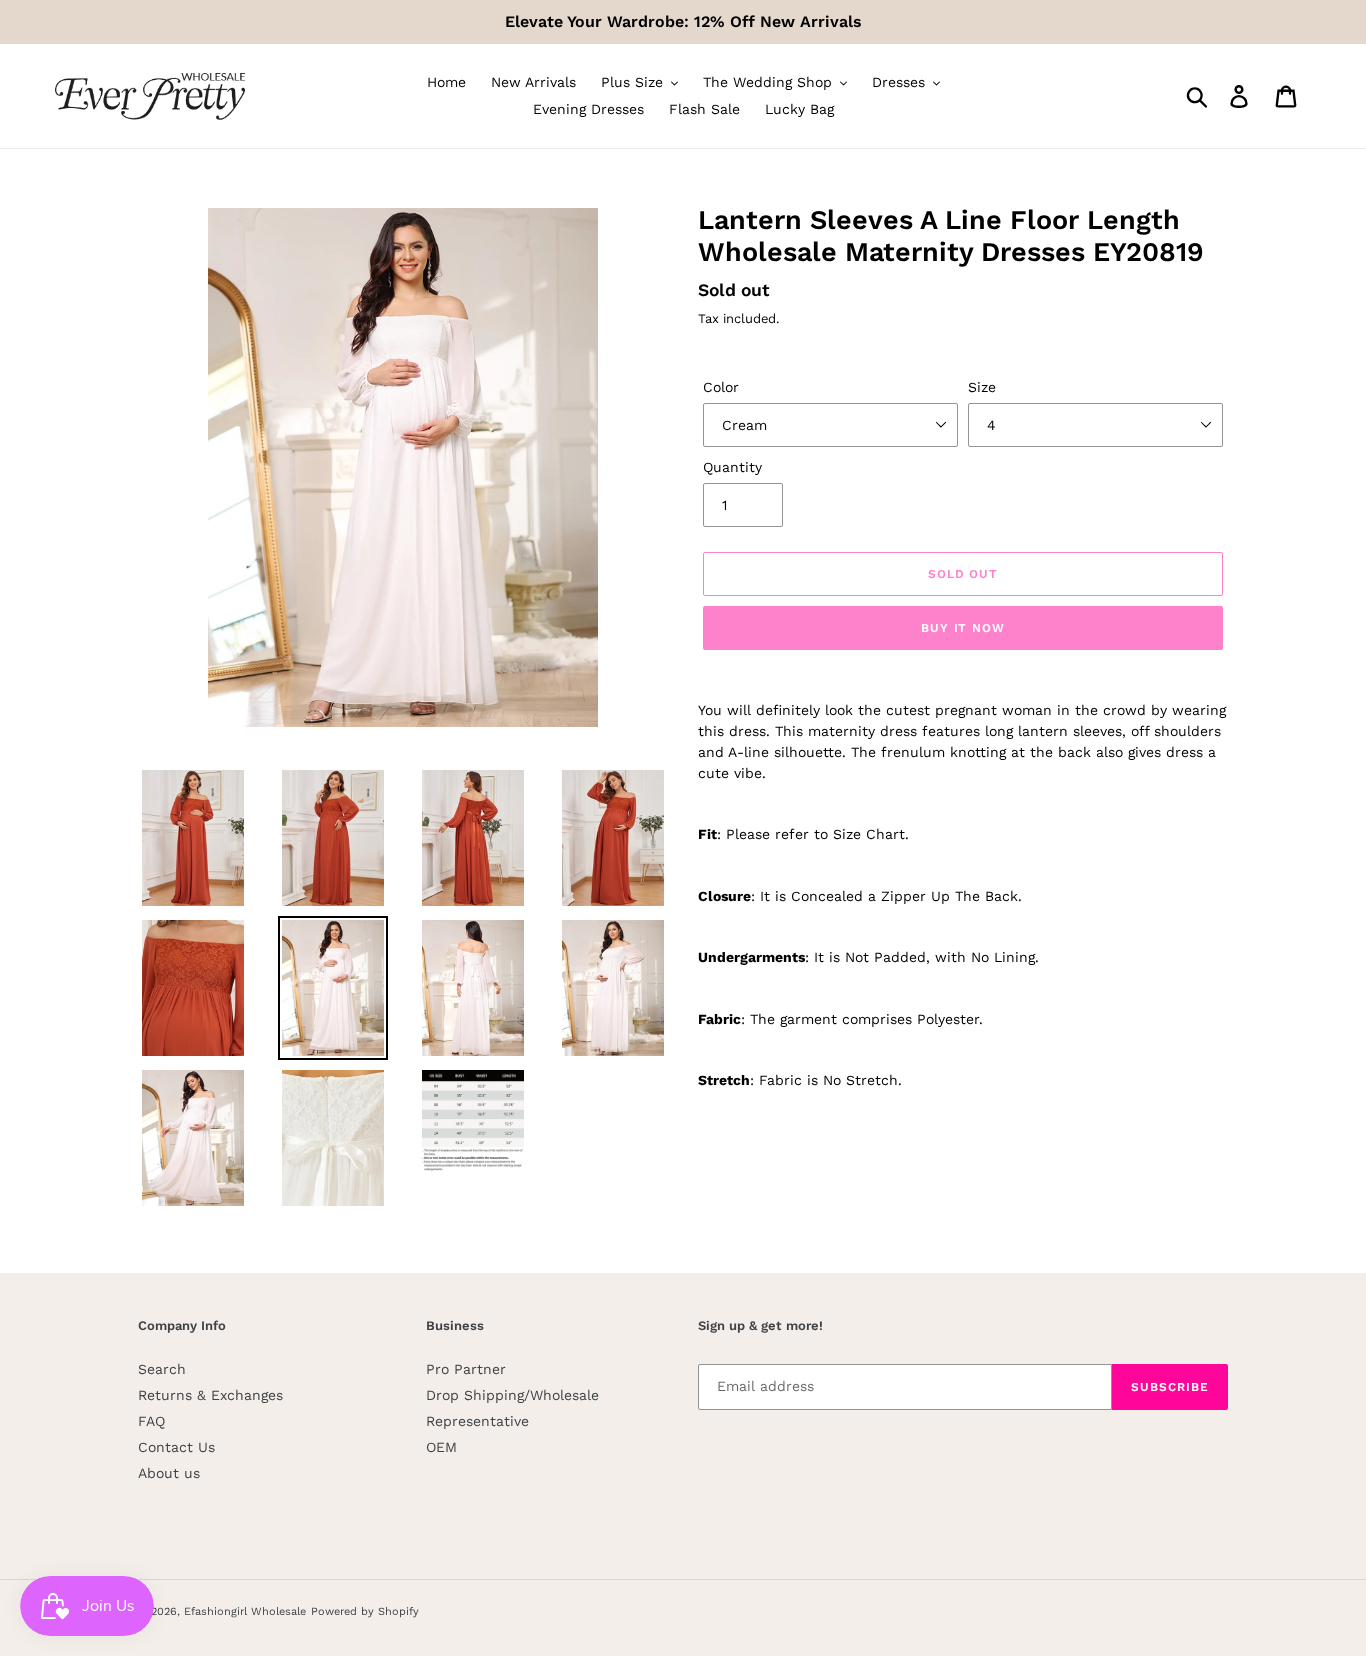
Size (982, 387)
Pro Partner (466, 1369)
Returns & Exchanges (210, 1395)
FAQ (151, 1421)
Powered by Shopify (365, 1611)
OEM (441, 1447)
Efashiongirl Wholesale (245, 1611)
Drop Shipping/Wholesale (512, 1395)
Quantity (732, 467)
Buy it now (963, 628)
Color (721, 387)
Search (162, 1369)
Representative (477, 1421)
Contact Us (176, 1447)
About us (169, 1473)
